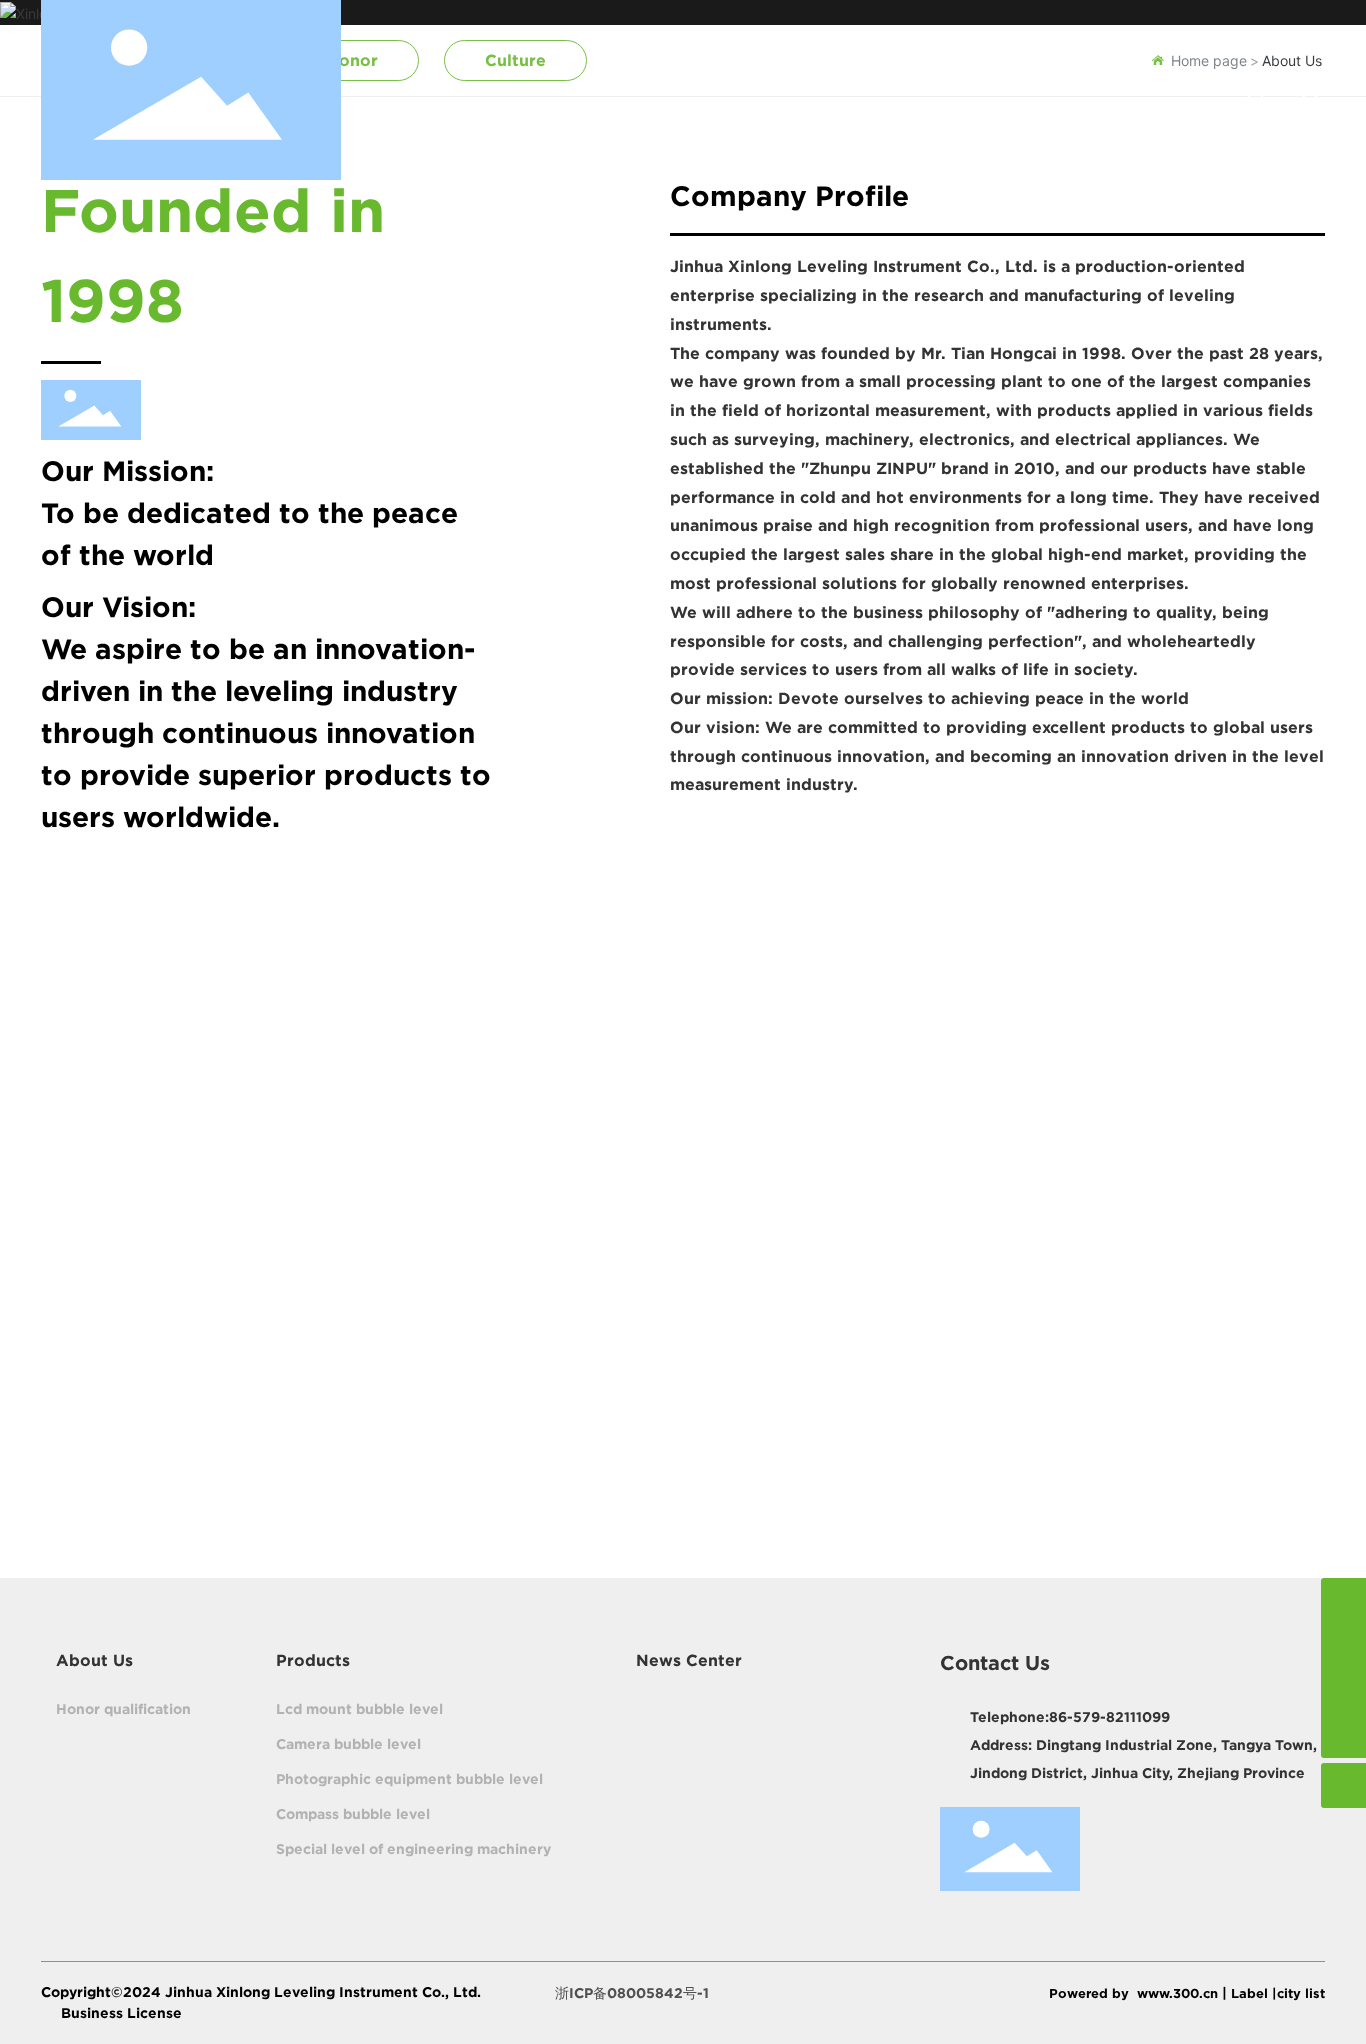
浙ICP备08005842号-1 (632, 1993)
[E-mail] (1343, 1600)
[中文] (1311, 88)
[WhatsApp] (1343, 1645)
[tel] (1343, 1690)
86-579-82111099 (1109, 1717)
